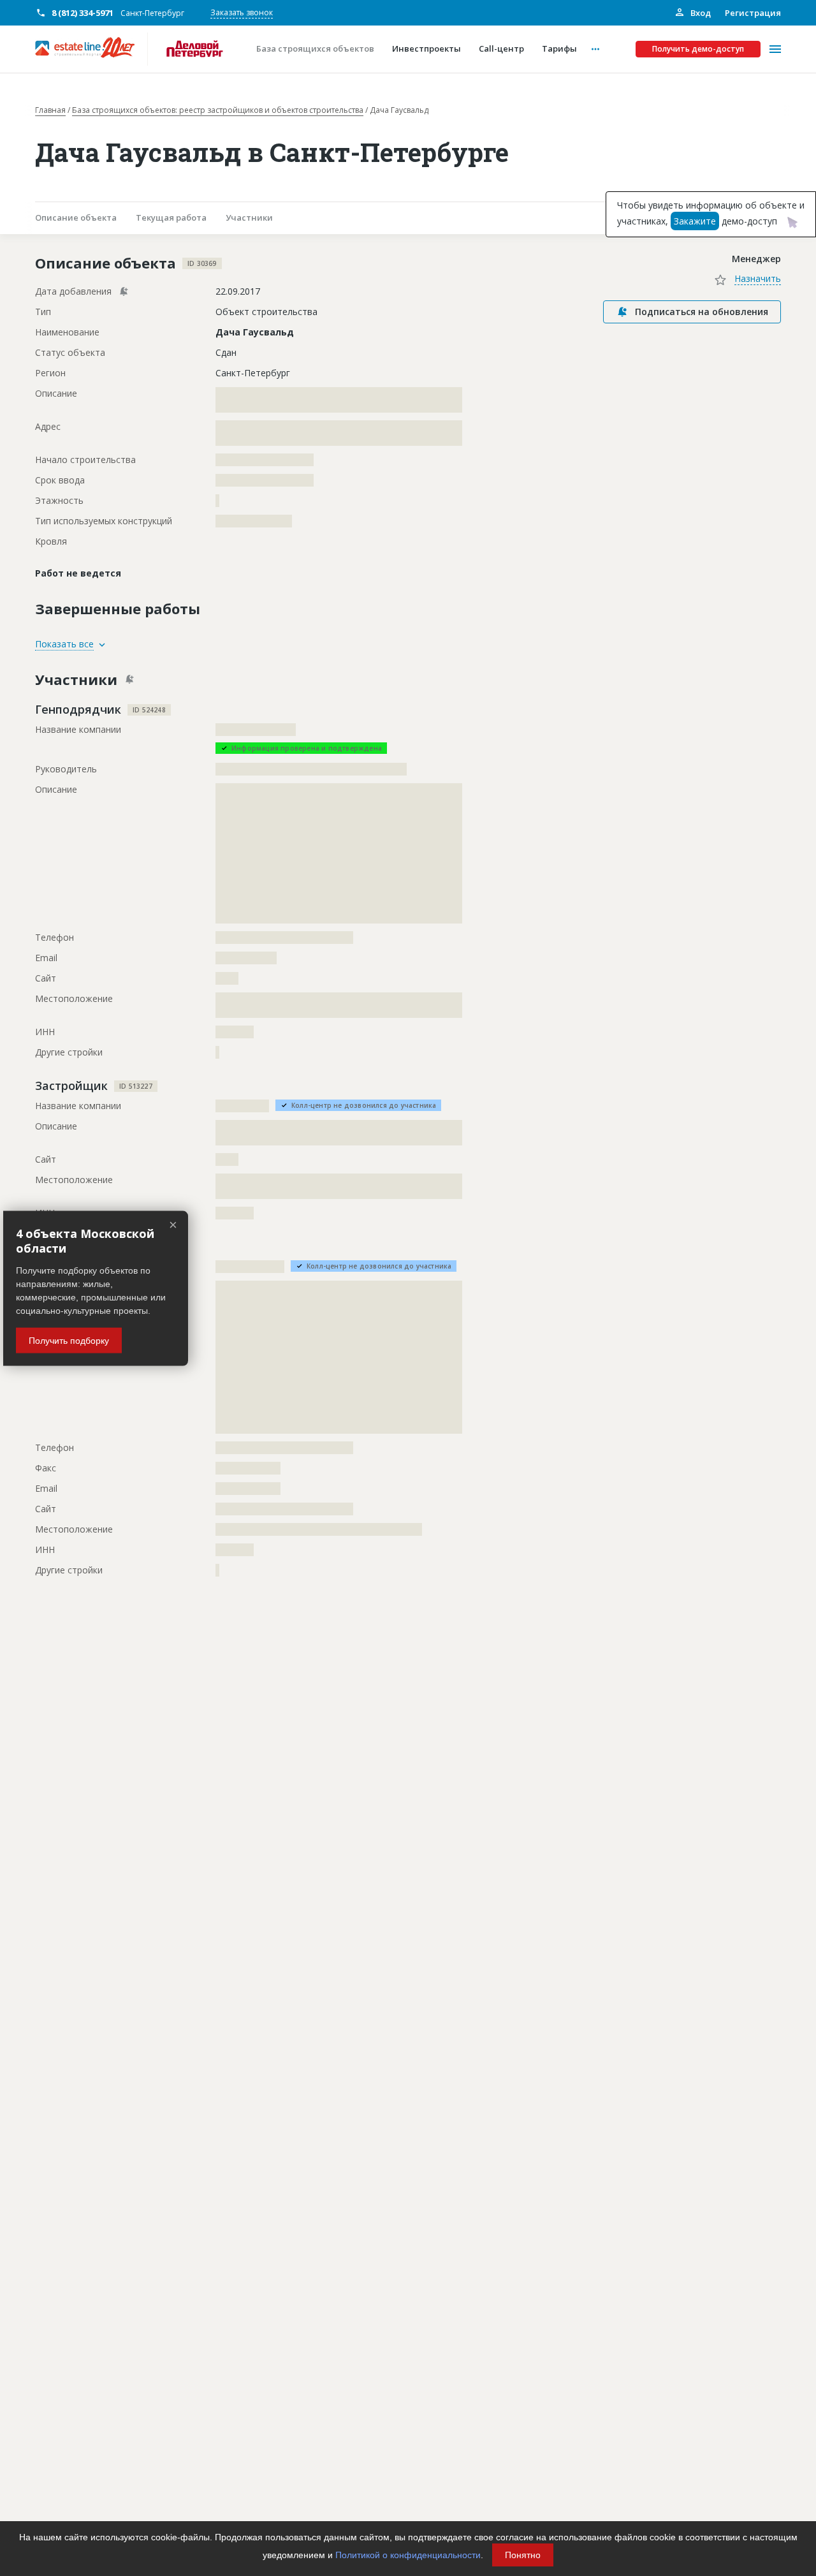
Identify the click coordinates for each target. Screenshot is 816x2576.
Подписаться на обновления (702, 312)
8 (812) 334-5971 (83, 13)
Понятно (523, 2555)
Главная (50, 110)
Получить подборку (69, 1340)
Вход (700, 13)
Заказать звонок (242, 12)
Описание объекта (76, 217)
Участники (249, 217)
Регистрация (753, 13)
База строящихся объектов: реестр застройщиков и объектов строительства (218, 110)
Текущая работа (171, 217)
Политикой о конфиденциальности (408, 2555)
